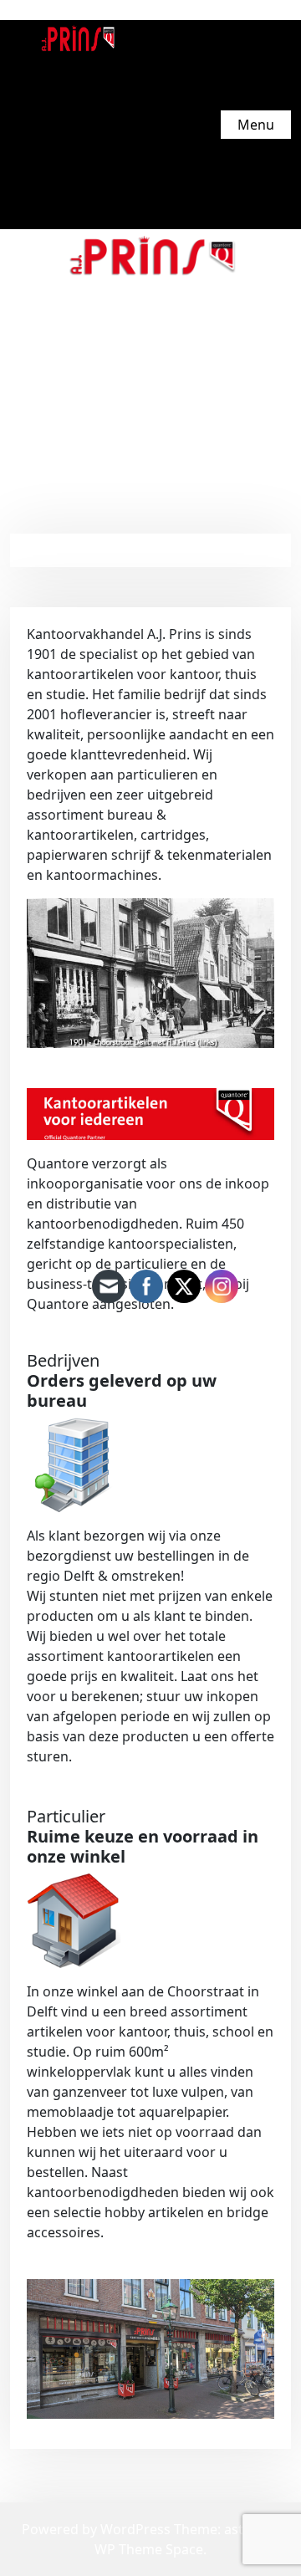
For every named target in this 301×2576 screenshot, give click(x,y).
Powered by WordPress (98, 2529)
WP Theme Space (149, 2549)
